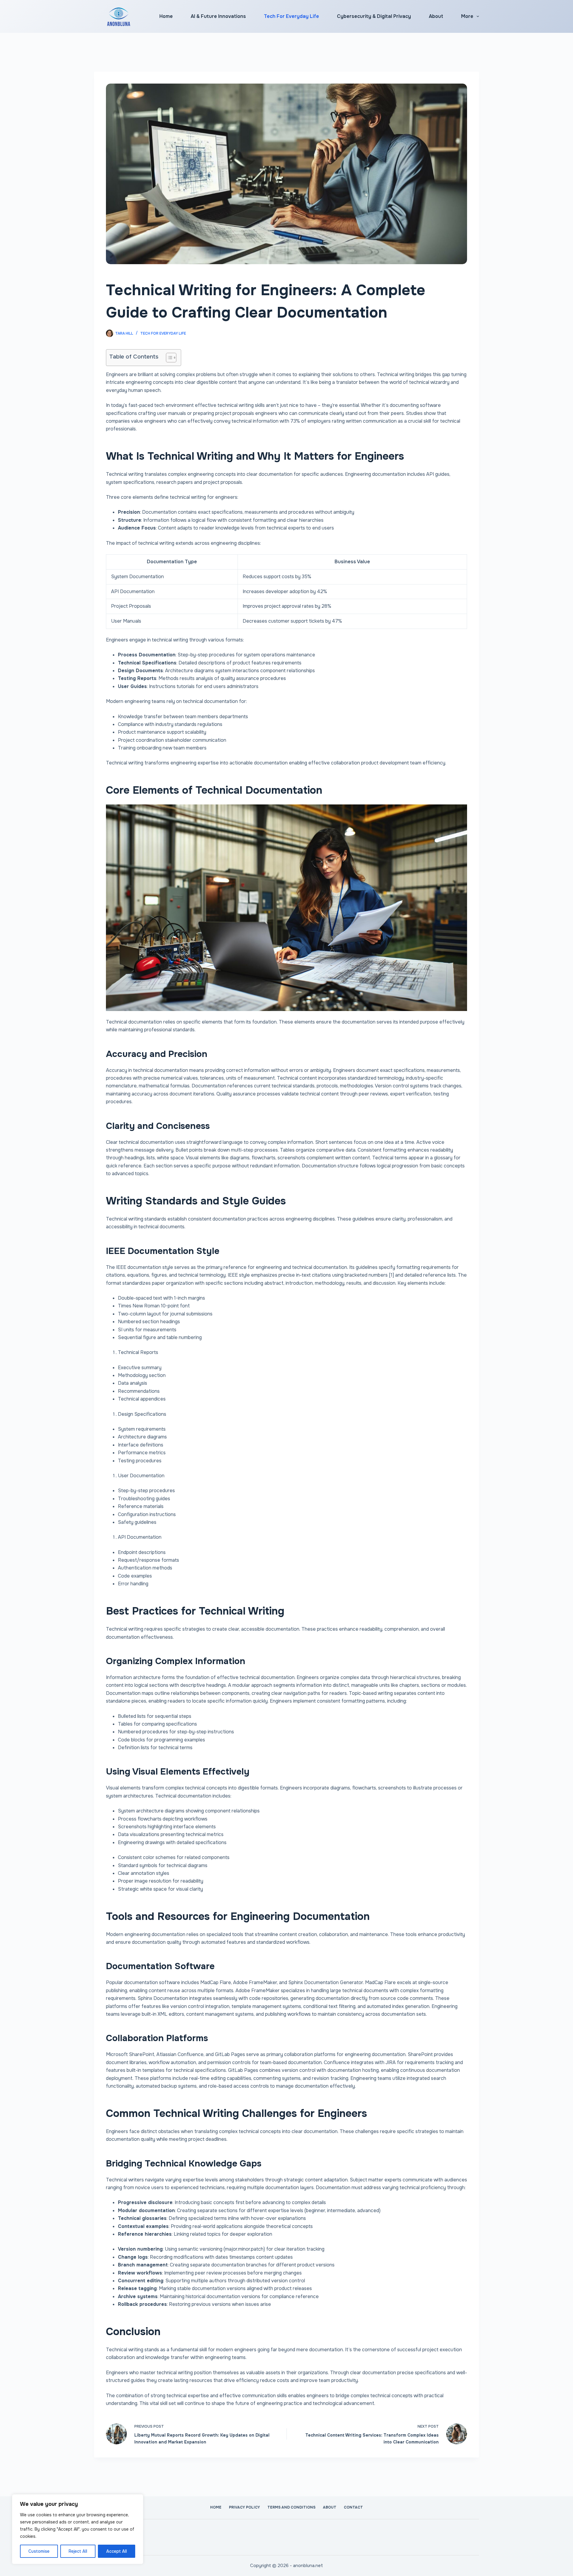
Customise (39, 2551)
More (467, 16)
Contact (353, 2507)
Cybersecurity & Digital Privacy (374, 16)
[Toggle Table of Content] (168, 358)
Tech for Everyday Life (291, 16)
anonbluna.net (308, 2566)
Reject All (78, 2551)
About (436, 16)
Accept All (117, 2551)
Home (166, 16)
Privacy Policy (244, 2507)
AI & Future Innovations (218, 16)
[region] (78, 2529)
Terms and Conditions (291, 2507)
